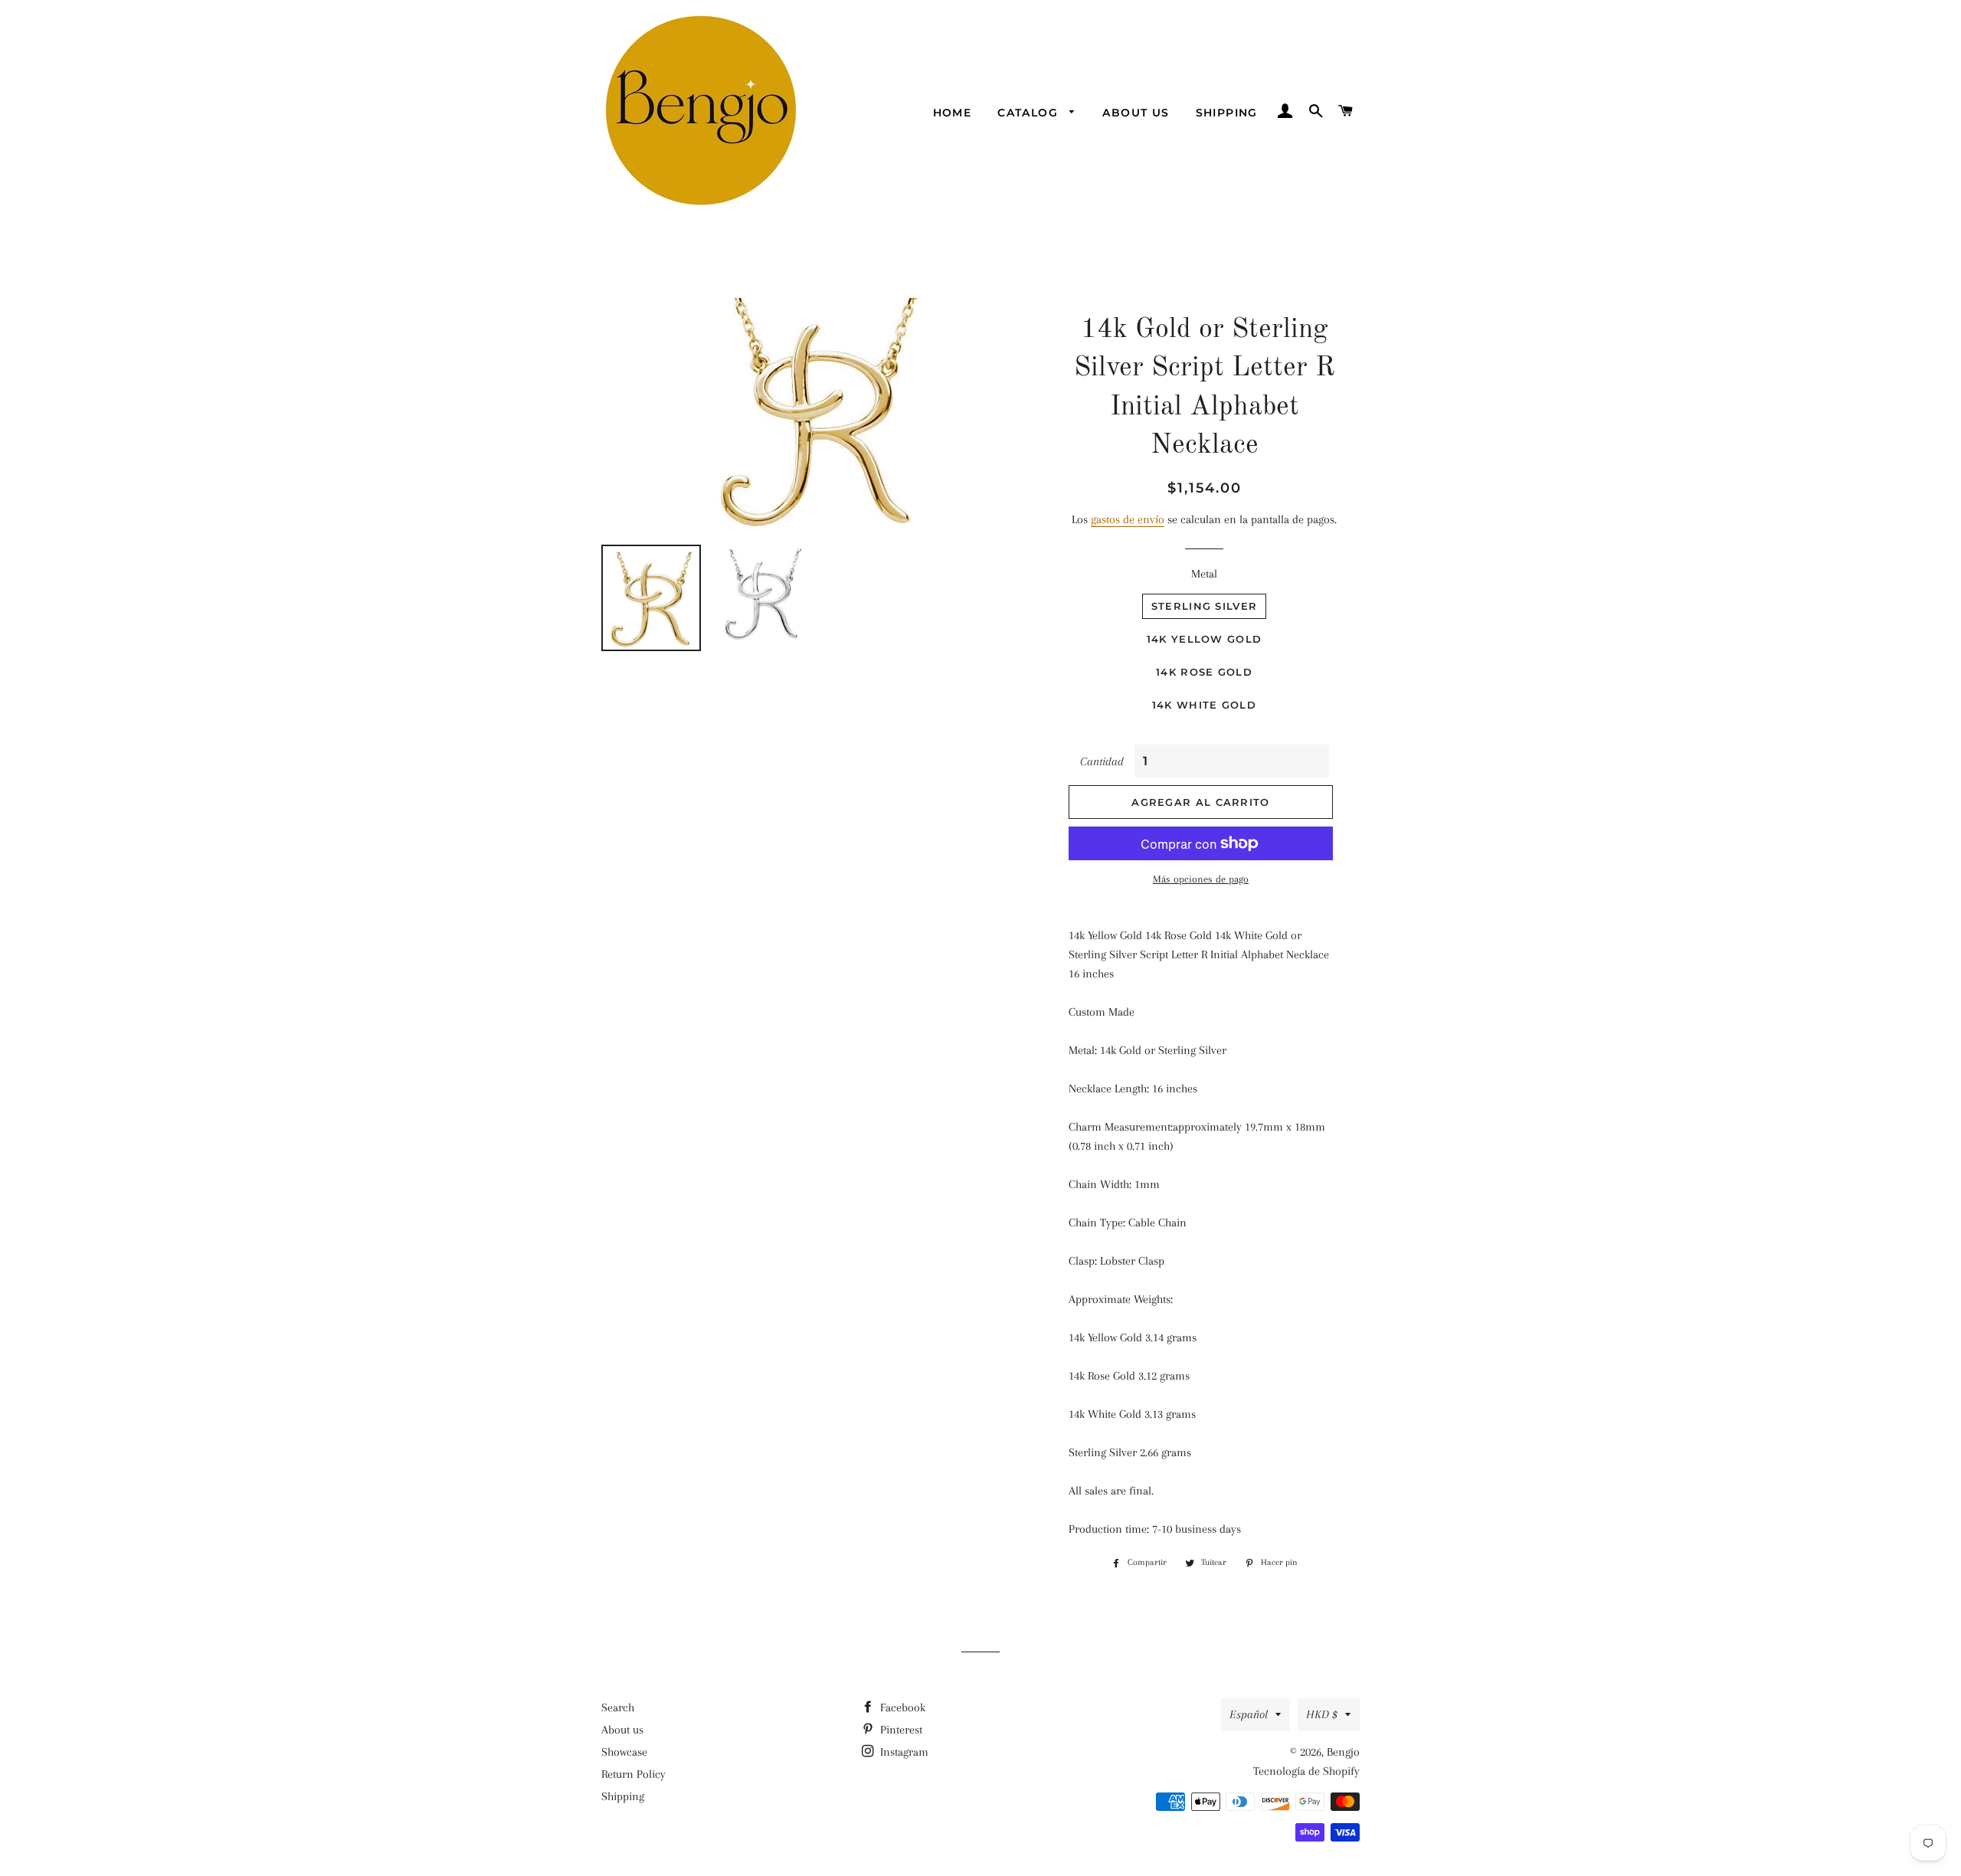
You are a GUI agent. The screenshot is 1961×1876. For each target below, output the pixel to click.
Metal (1204, 574)
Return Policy (633, 1774)
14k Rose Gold (1204, 672)
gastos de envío (1128, 519)
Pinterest (900, 1730)
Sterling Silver (1205, 606)
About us (1136, 113)
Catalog (1030, 113)
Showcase (624, 1752)
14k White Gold (1204, 705)
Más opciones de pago (1201, 879)
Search (618, 1707)
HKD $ (1322, 1714)
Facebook (901, 1707)
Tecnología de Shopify (1306, 1771)
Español (1249, 1714)
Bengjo (1343, 1752)
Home (953, 113)
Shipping (1227, 113)
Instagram (903, 1752)
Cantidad (1102, 761)
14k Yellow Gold (1205, 639)
